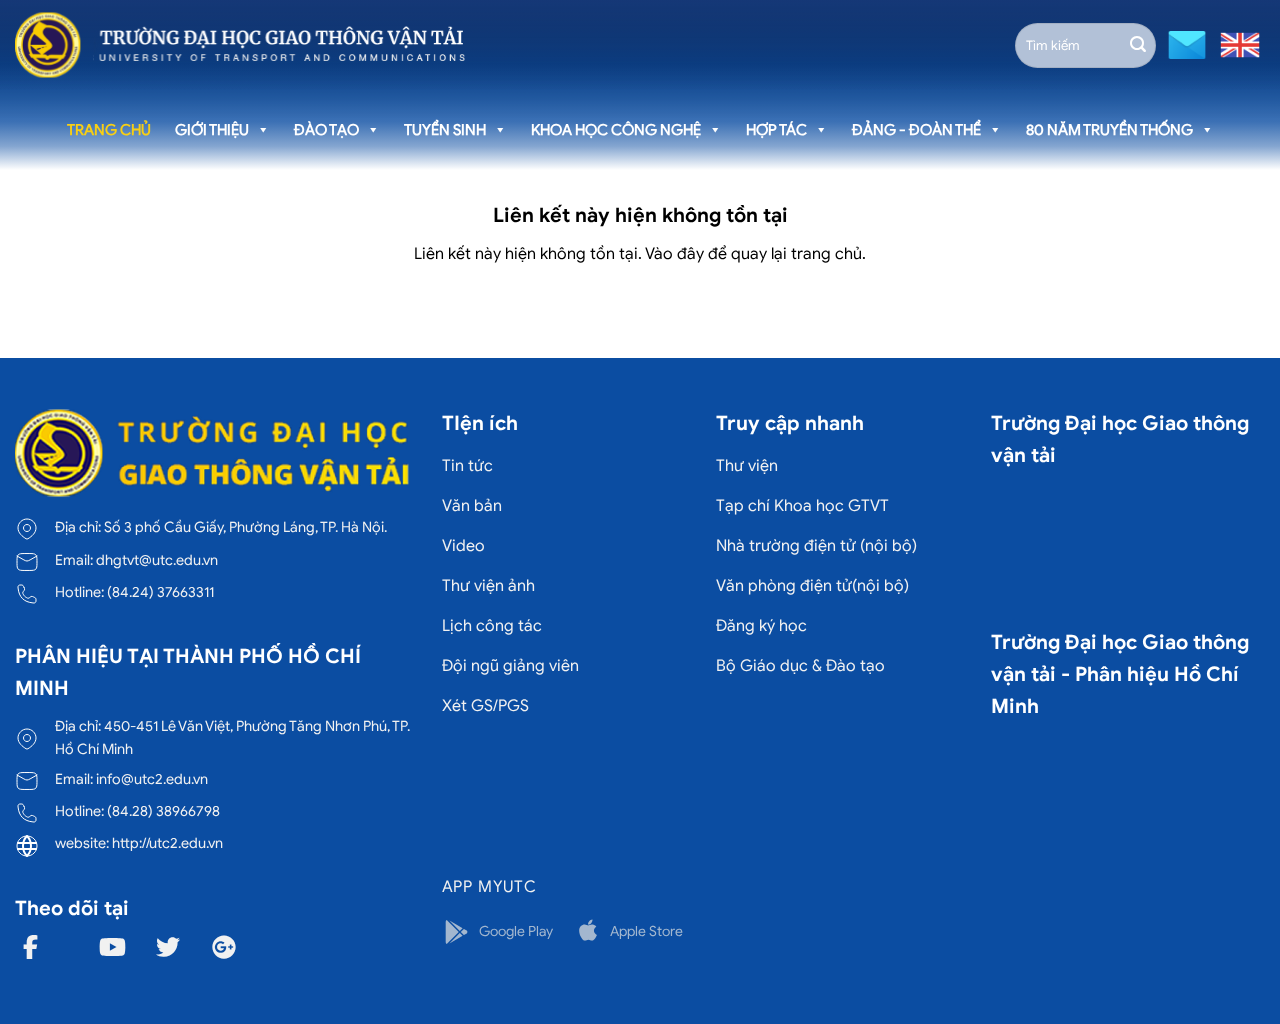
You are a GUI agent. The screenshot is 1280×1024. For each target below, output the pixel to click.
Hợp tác (776, 130)
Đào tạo (326, 130)
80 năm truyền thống (1109, 130)
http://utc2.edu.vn (167, 843)
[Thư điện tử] (1184, 43)
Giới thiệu (212, 130)
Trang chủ (109, 130)
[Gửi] (1138, 45)
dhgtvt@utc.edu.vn (157, 560)
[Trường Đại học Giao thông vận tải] (240, 45)
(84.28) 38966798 (163, 811)
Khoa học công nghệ (616, 130)
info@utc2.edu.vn (152, 779)
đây (690, 254)
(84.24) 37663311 (160, 592)
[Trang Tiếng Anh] (1236, 43)
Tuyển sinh (445, 130)
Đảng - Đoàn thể (916, 130)
